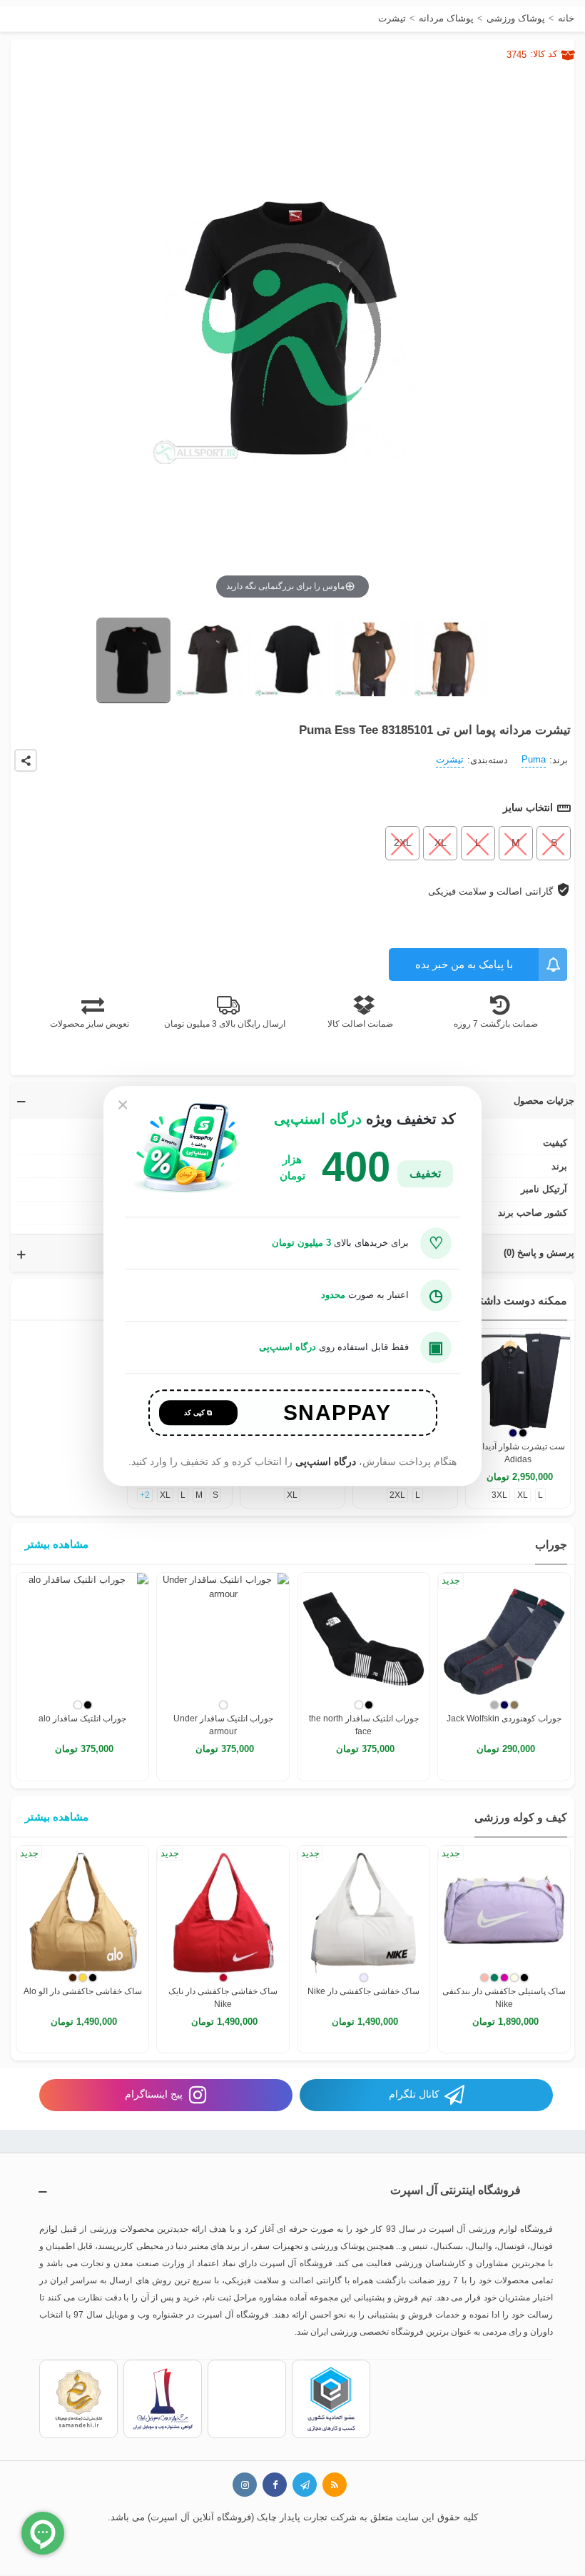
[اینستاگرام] (245, 2485)
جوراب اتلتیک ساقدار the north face (364, 1725)
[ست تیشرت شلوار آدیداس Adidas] (518, 1381)
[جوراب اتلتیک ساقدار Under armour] (223, 1639)
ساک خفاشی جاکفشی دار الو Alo (83, 1991)
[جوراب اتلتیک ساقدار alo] (82, 1639)
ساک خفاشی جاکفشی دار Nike (363, 1991)
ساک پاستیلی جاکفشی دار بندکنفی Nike (504, 1998)
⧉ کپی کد (198, 1413)
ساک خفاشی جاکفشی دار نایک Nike (223, 1998)
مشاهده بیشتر (57, 1544)
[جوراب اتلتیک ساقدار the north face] (363, 1639)
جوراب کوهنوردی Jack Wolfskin (504, 1719)
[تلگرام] (305, 2485)
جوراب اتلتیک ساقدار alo (82, 1719)
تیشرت (450, 759)
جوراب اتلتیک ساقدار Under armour (223, 1725)
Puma (534, 759)
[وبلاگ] (335, 2485)
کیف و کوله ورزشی (521, 1817)
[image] (133, 660)
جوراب (551, 1545)
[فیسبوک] (275, 2485)
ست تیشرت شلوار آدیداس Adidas (518, 1453)
